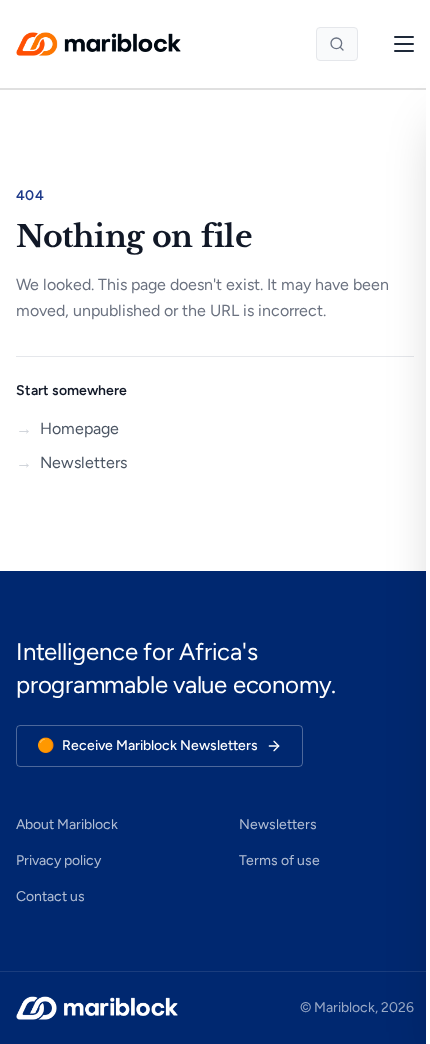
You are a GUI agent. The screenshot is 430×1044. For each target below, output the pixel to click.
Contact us (50, 896)
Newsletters (71, 462)
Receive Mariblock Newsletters (147, 745)
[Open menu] (394, 44)
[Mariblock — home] (98, 44)
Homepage (67, 428)
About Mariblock (67, 824)
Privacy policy (58, 860)
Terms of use (279, 860)
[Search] (337, 44)
